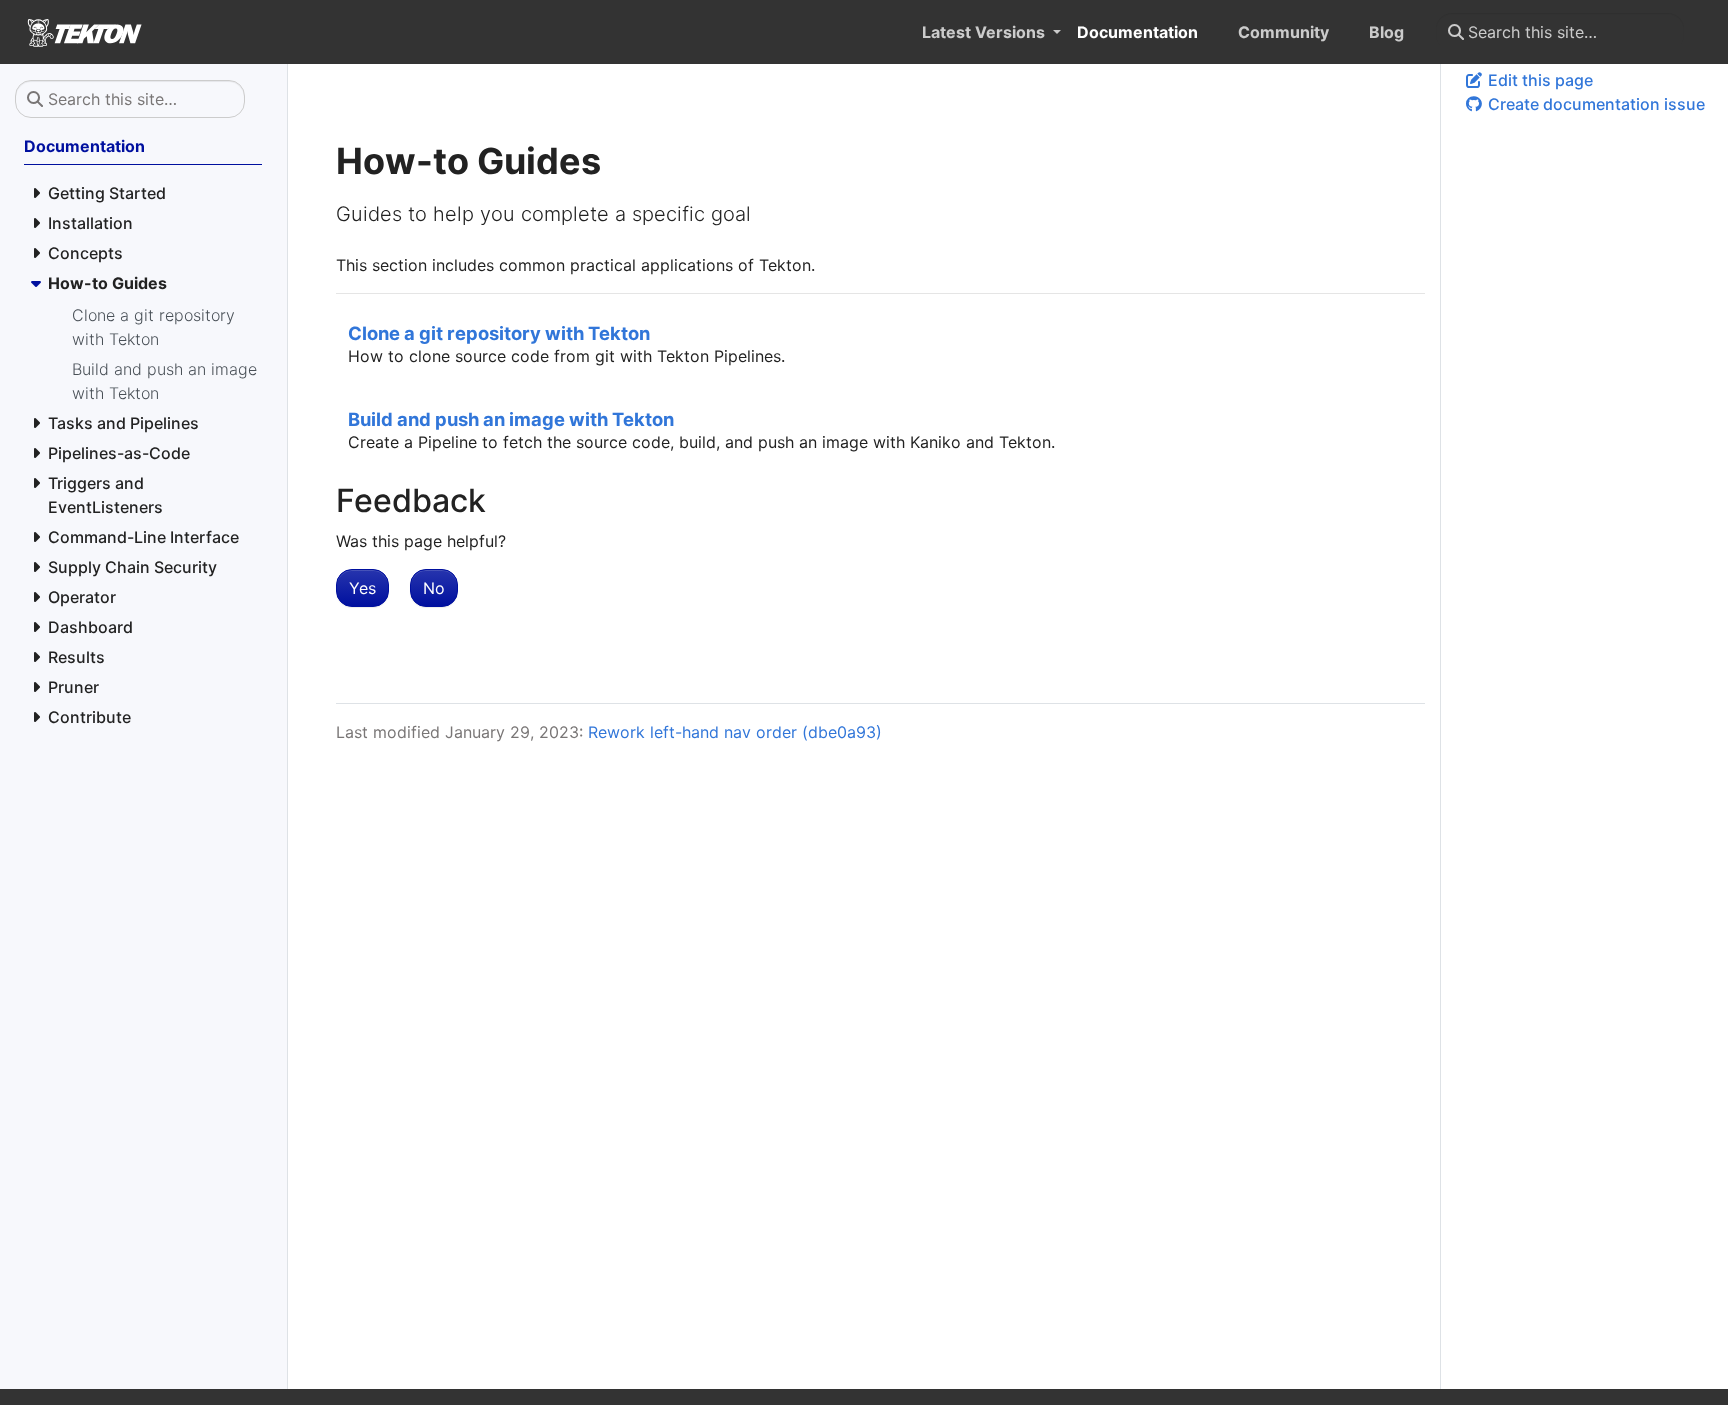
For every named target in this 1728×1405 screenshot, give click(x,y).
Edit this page (1538, 80)
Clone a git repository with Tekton (499, 333)
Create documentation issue (1594, 104)
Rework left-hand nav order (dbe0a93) (735, 732)
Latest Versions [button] (985, 32)
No (434, 588)
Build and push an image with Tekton (511, 419)
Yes (362, 588)
